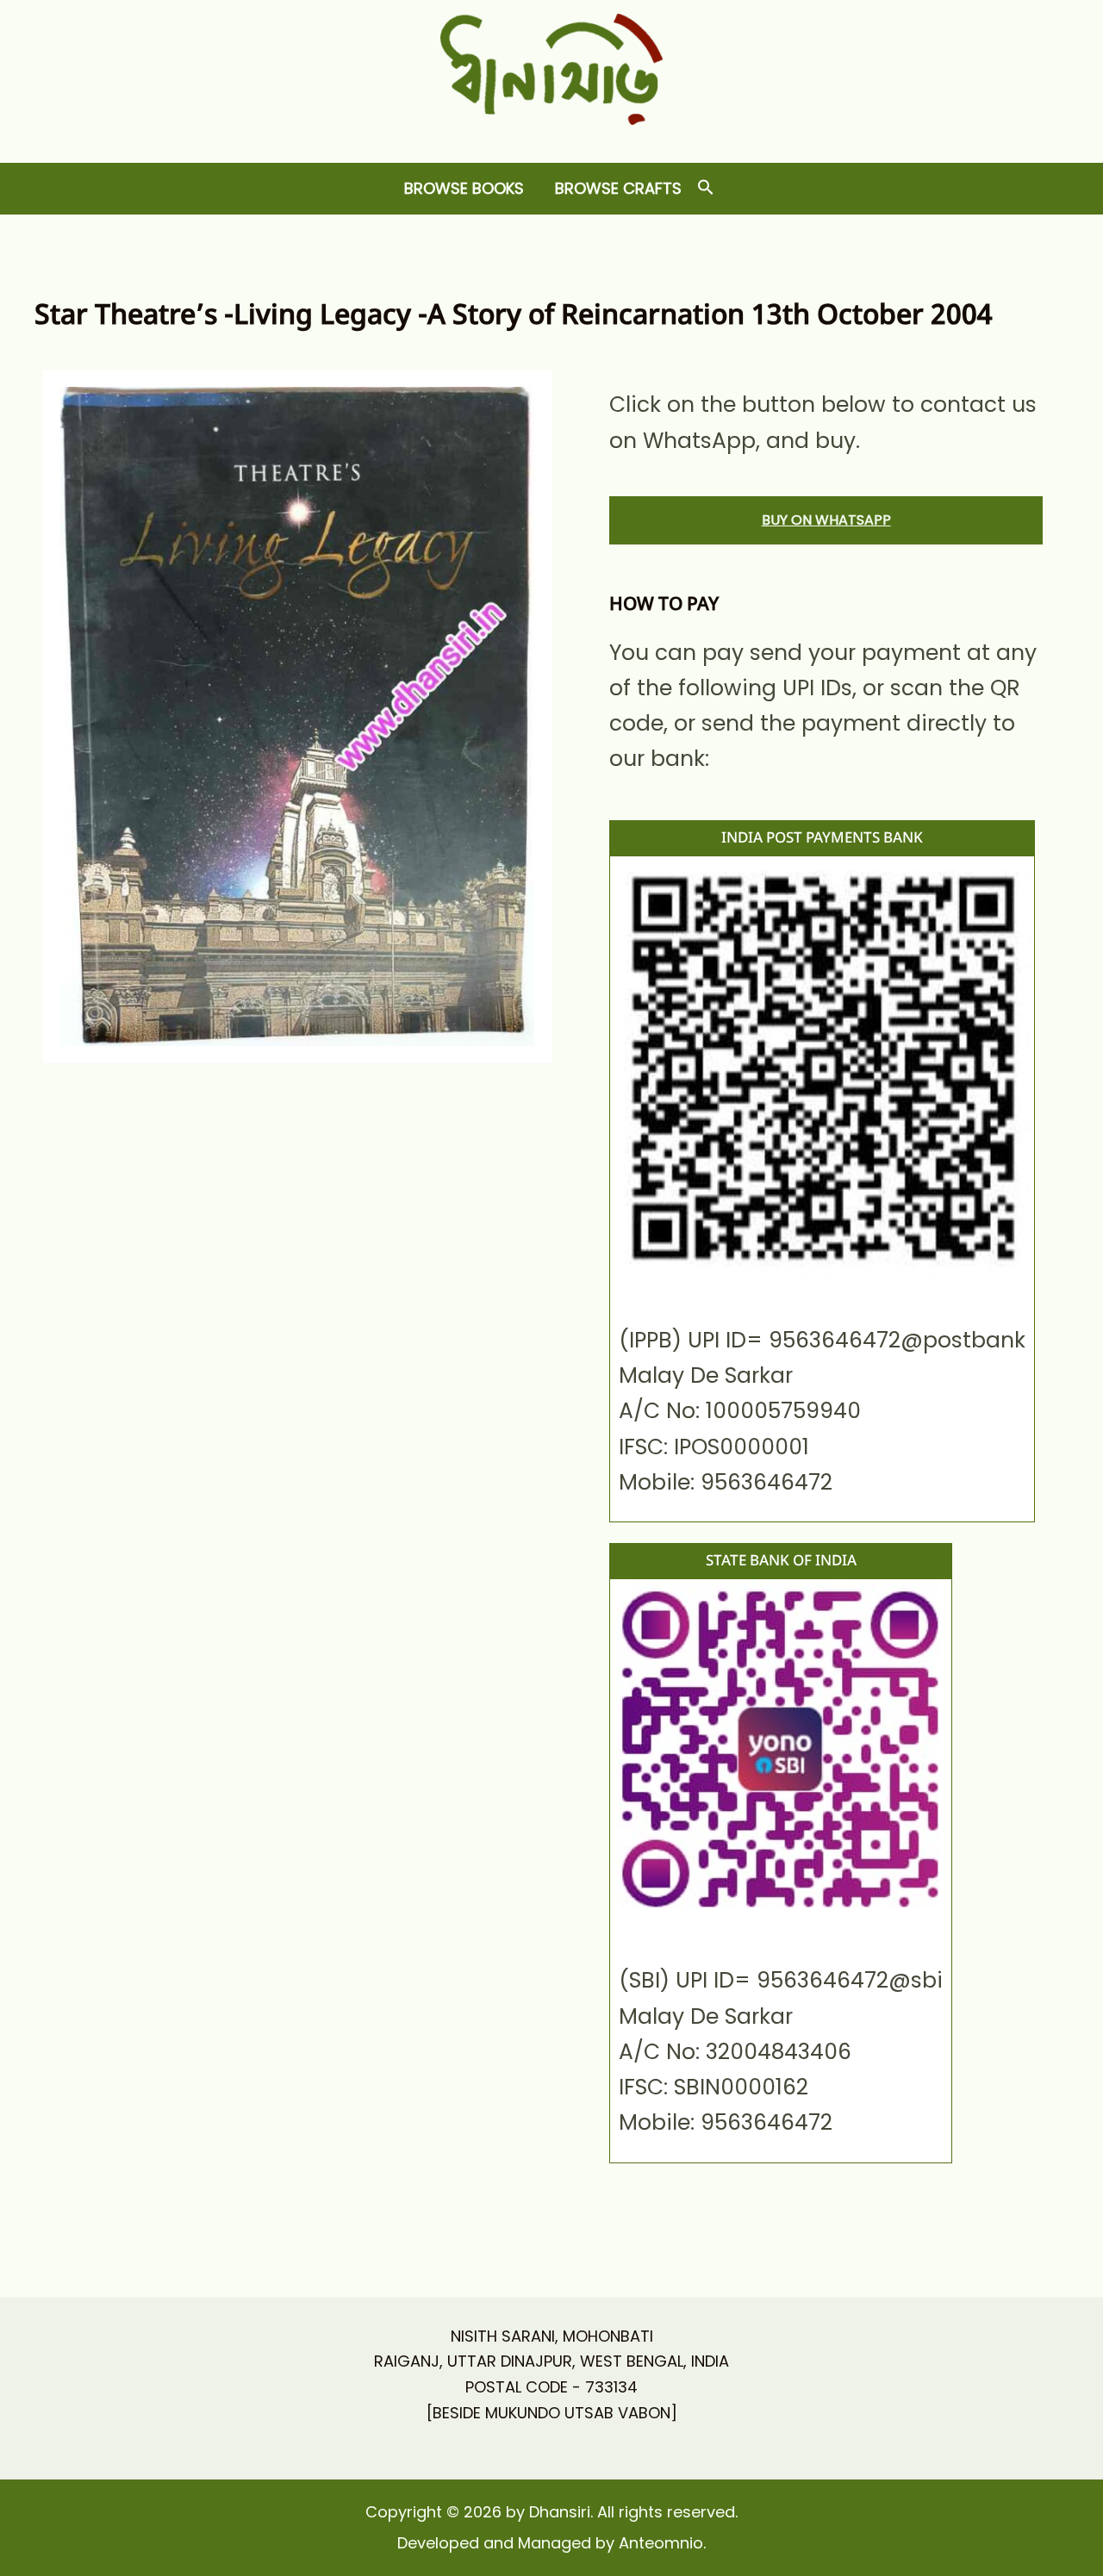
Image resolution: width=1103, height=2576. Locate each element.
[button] (706, 188)
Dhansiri (552, 138)
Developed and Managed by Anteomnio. (551, 2543)
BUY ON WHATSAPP (826, 520)
